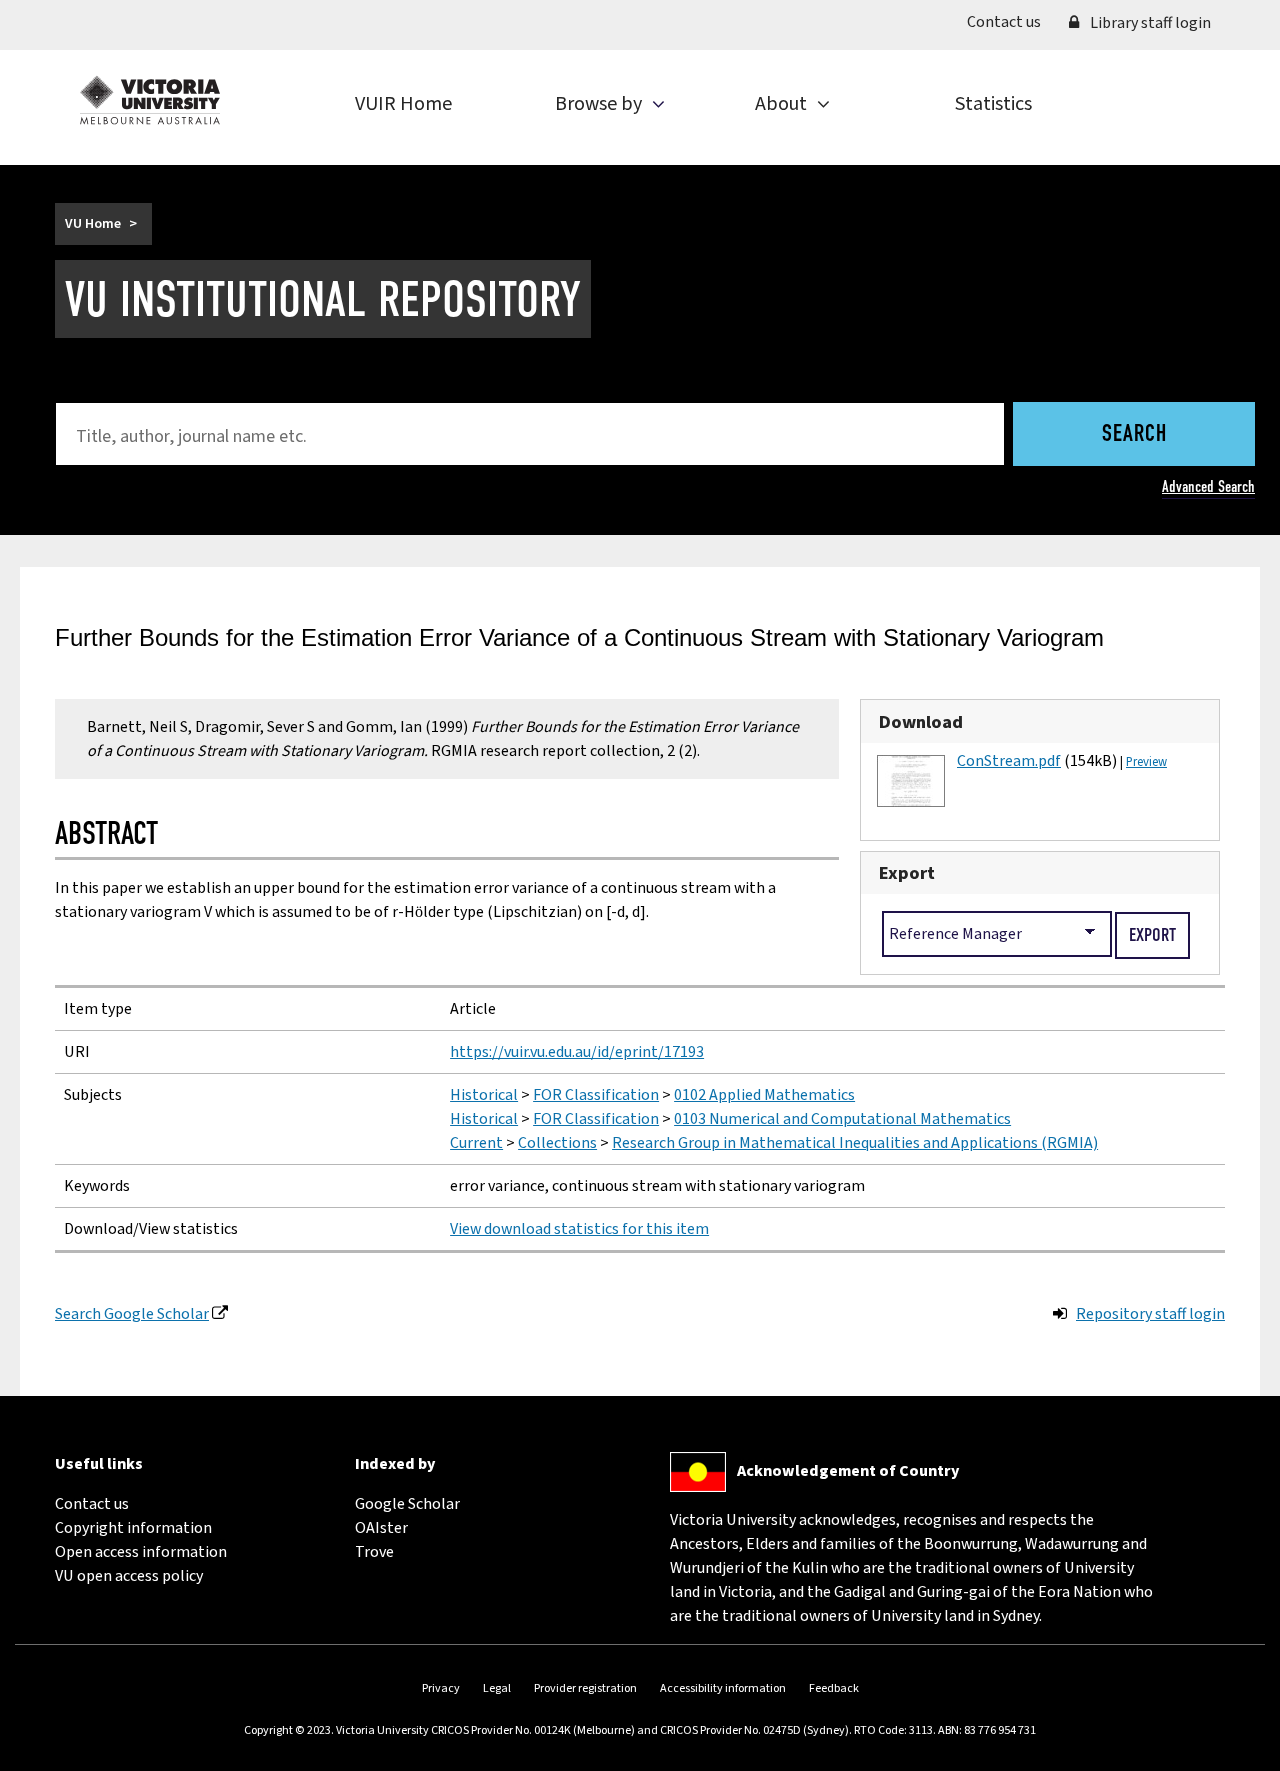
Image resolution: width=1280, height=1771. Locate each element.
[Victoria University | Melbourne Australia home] (150, 100)
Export (907, 873)
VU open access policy (129, 1576)
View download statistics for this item (579, 1229)
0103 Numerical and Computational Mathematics (842, 1119)
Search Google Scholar (132, 1314)
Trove (374, 1552)
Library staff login (1149, 23)
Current (476, 1143)
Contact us (1011, 21)
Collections (557, 1143)
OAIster (381, 1528)
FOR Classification (596, 1095)
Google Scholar (407, 1504)
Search (1134, 435)
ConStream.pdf (1009, 761)
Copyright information (133, 1528)
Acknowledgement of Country (848, 1471)
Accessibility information (723, 1688)
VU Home (93, 224)
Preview (1146, 762)
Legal (497, 1688)
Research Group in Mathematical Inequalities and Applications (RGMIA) (855, 1143)
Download (921, 722)
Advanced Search (1208, 486)
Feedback (834, 1688)
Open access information (141, 1552)
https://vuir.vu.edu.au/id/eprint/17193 (577, 1052)
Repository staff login (1150, 1314)
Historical (484, 1095)
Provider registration (585, 1688)
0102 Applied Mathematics (764, 1095)
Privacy (441, 1688)
